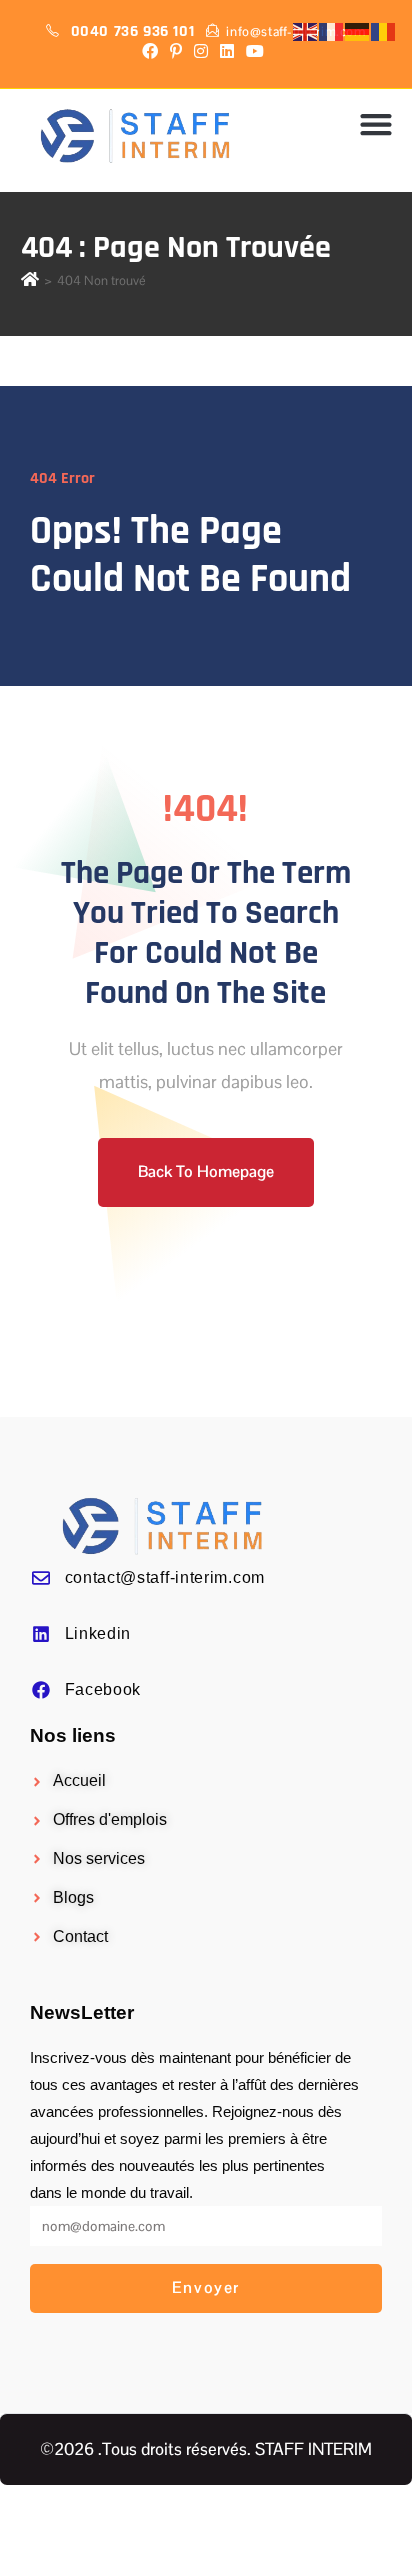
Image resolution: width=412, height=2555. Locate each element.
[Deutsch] (358, 31)
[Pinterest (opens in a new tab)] (176, 52)
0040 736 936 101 (135, 31)
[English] (306, 31)
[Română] (384, 31)
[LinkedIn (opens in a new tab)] (227, 52)
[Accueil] (30, 280)
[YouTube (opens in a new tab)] (255, 52)
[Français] (332, 31)
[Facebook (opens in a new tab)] (153, 52)
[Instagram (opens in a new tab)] (201, 52)
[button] (376, 124)
